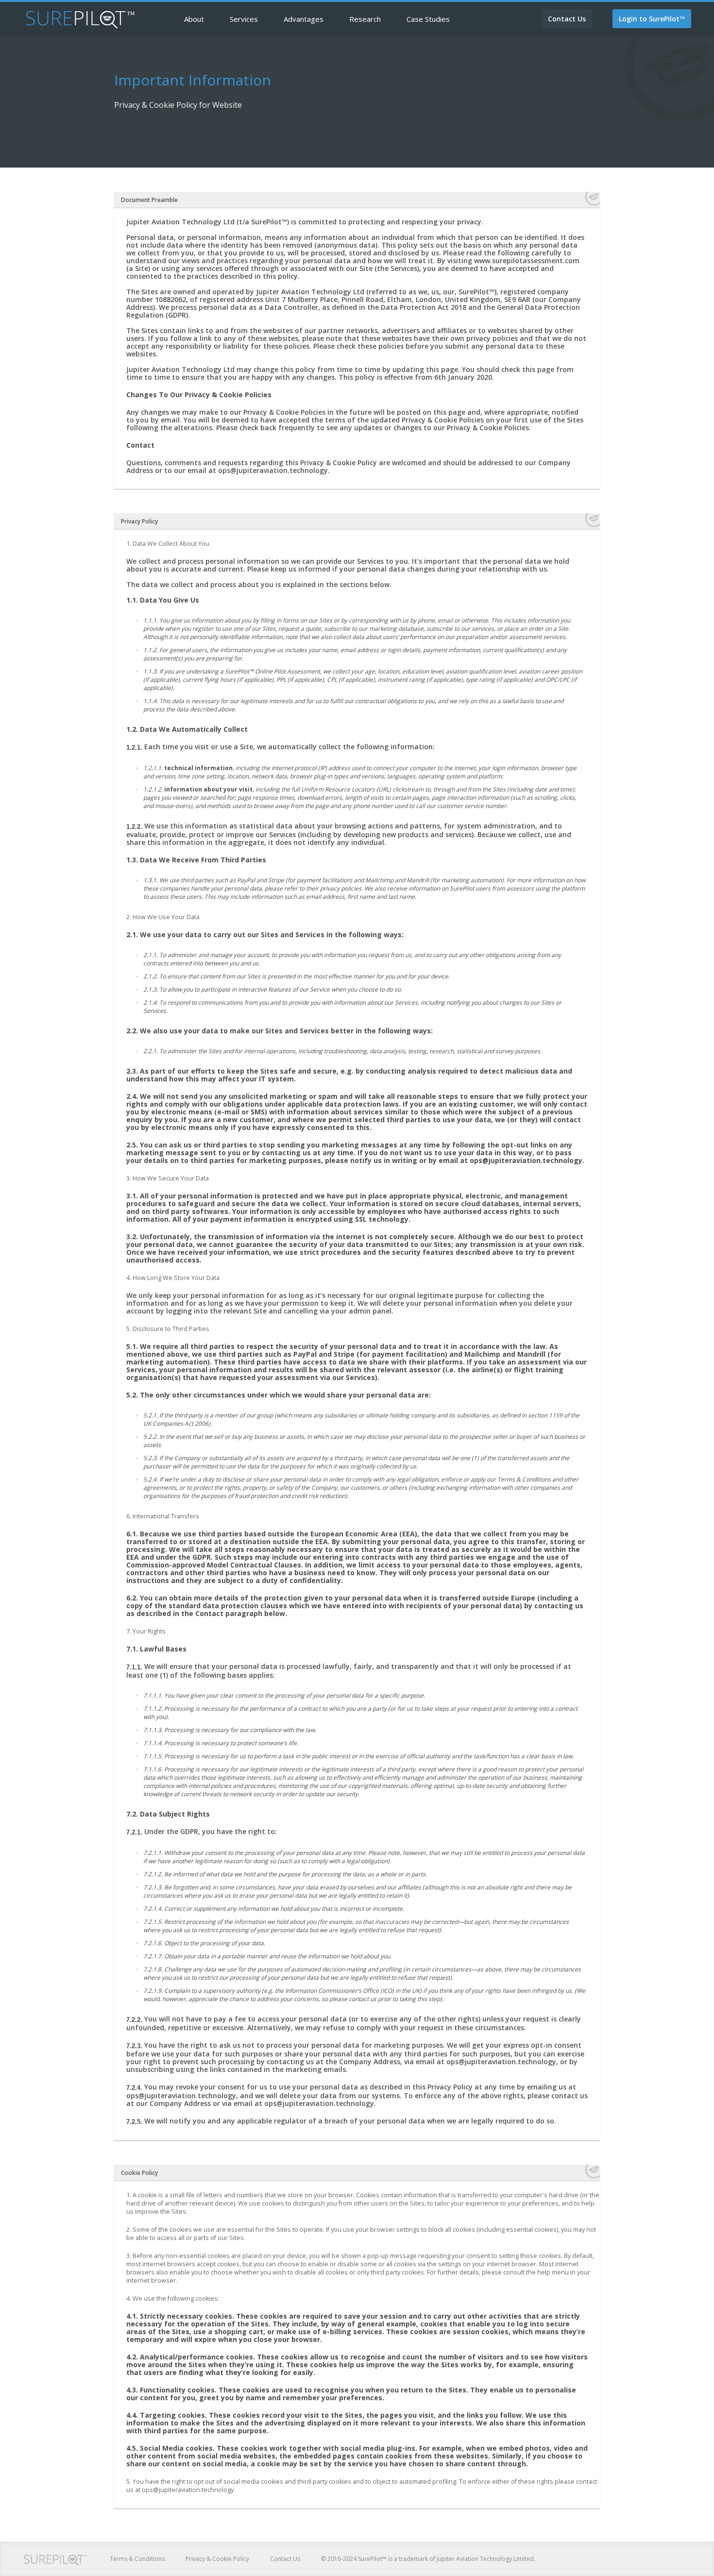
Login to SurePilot (652, 19)
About (194, 19)
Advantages (304, 19)
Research (365, 19)
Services (244, 19)
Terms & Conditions (137, 2559)
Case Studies (428, 19)
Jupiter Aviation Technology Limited (485, 2559)
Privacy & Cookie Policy (217, 2559)
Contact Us (285, 2559)
